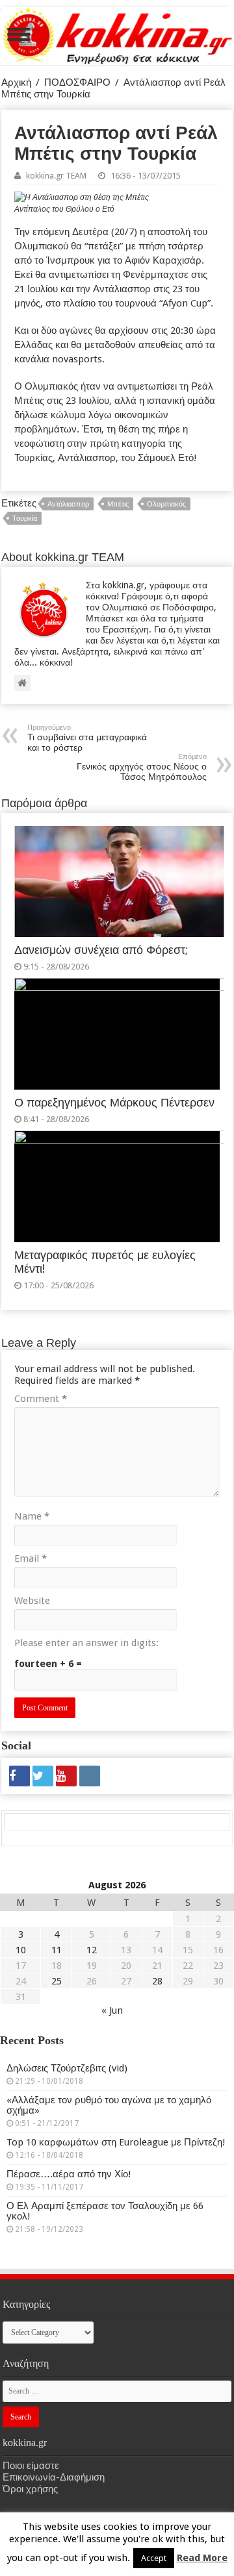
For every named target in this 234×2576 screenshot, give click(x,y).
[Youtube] (66, 1776)
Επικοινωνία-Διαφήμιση (54, 2477)
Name (32, 1516)
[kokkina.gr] (118, 33)
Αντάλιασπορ (68, 504)
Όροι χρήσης (30, 2489)
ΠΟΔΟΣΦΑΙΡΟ (77, 82)
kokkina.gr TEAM (56, 176)
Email (31, 1558)
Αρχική (16, 82)
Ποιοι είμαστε (31, 2466)
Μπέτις (118, 504)
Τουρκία (25, 519)
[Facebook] (19, 1776)
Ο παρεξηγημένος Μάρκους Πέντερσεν (114, 1103)
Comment (41, 1399)
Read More (202, 2558)
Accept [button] (154, 2558)
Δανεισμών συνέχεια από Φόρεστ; (101, 950)
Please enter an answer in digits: (86, 1643)
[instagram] (90, 1776)
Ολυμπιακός (166, 504)
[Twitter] (43, 1776)
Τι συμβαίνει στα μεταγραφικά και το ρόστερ (87, 738)
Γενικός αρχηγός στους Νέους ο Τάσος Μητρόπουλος (142, 767)
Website (32, 1601)
